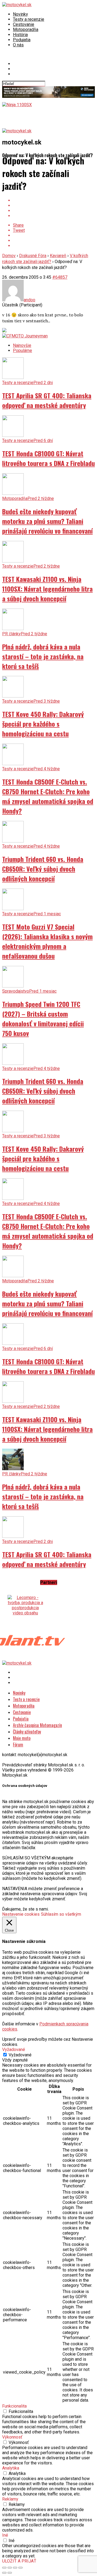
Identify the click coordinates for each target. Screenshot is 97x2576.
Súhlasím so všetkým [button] (61, 1914)
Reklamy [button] (10, 2499)
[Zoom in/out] (20, 2568)
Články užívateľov (27, 1732)
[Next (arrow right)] (10, 2573)
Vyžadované (20, 2055)
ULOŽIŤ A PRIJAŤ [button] (19, 2561)
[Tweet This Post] (54, 206)
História (20, 35)
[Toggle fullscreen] (15, 2568)
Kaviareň (58, 256)
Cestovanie (24, 24)
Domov (9, 256)
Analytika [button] (11, 2468)
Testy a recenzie (29, 19)
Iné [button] (5, 2535)
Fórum (18, 1745)
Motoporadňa (26, 30)
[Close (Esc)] (4, 2568)
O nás (18, 45)
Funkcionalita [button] (14, 2406)
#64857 (60, 277)
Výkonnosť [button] (12, 2437)
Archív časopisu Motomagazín (37, 1725)
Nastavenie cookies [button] (21, 1914)
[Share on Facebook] (54, 200)
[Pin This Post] (54, 211)
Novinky (20, 14)
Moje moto (22, 1738)
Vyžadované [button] (14, 2050)
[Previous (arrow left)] (4, 2573)
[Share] (10, 2568)
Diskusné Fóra (33, 256)
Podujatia (22, 40)
